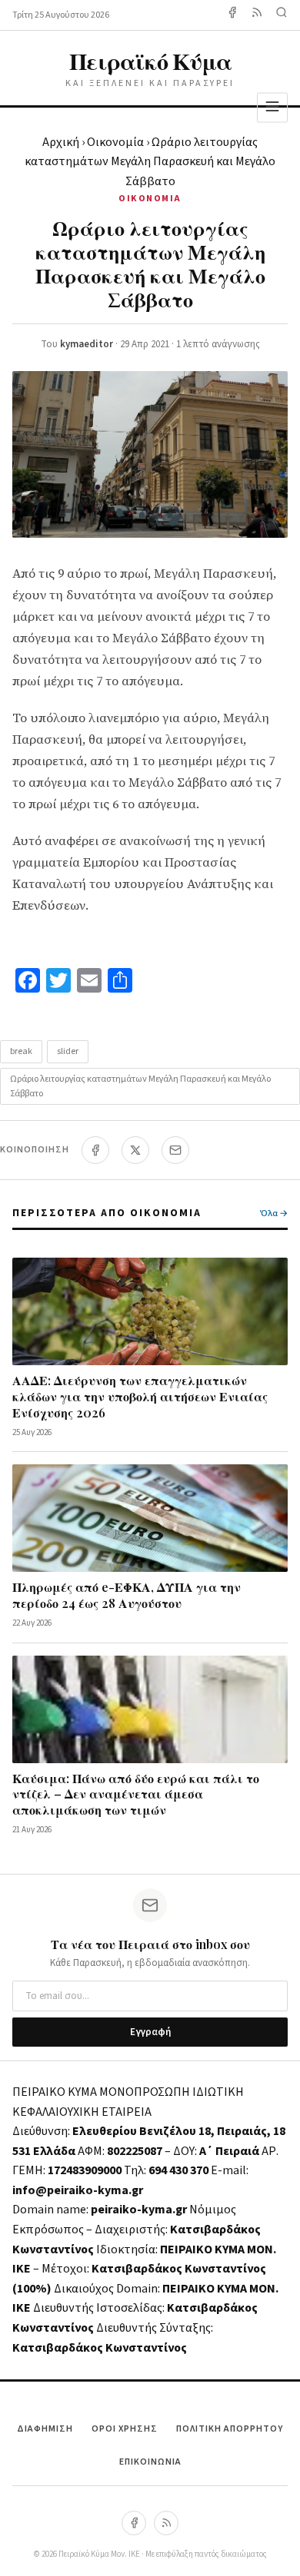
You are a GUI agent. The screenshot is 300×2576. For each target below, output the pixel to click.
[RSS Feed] (257, 15)
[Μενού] (272, 107)
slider (68, 1051)
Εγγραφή (150, 2032)
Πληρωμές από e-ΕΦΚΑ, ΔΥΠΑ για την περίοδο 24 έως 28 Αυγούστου (127, 1595)
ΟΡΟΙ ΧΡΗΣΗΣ (125, 2429)
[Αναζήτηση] (282, 15)
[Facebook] (232, 15)
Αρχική (61, 142)
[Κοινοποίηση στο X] (135, 1150)
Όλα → (274, 1213)
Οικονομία (115, 142)
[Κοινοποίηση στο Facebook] (95, 1150)
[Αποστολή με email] (175, 1150)
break (21, 1051)
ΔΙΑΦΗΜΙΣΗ (45, 2429)
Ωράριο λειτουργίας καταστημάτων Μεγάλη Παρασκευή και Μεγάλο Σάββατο (140, 1086)
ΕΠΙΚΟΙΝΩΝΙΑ (150, 2462)
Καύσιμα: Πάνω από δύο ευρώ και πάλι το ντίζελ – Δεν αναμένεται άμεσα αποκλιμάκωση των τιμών (136, 1794)
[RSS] (166, 2523)
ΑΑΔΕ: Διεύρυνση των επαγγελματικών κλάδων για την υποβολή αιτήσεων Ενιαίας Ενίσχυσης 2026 (140, 1396)
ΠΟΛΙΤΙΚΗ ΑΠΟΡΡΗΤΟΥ (230, 2429)
